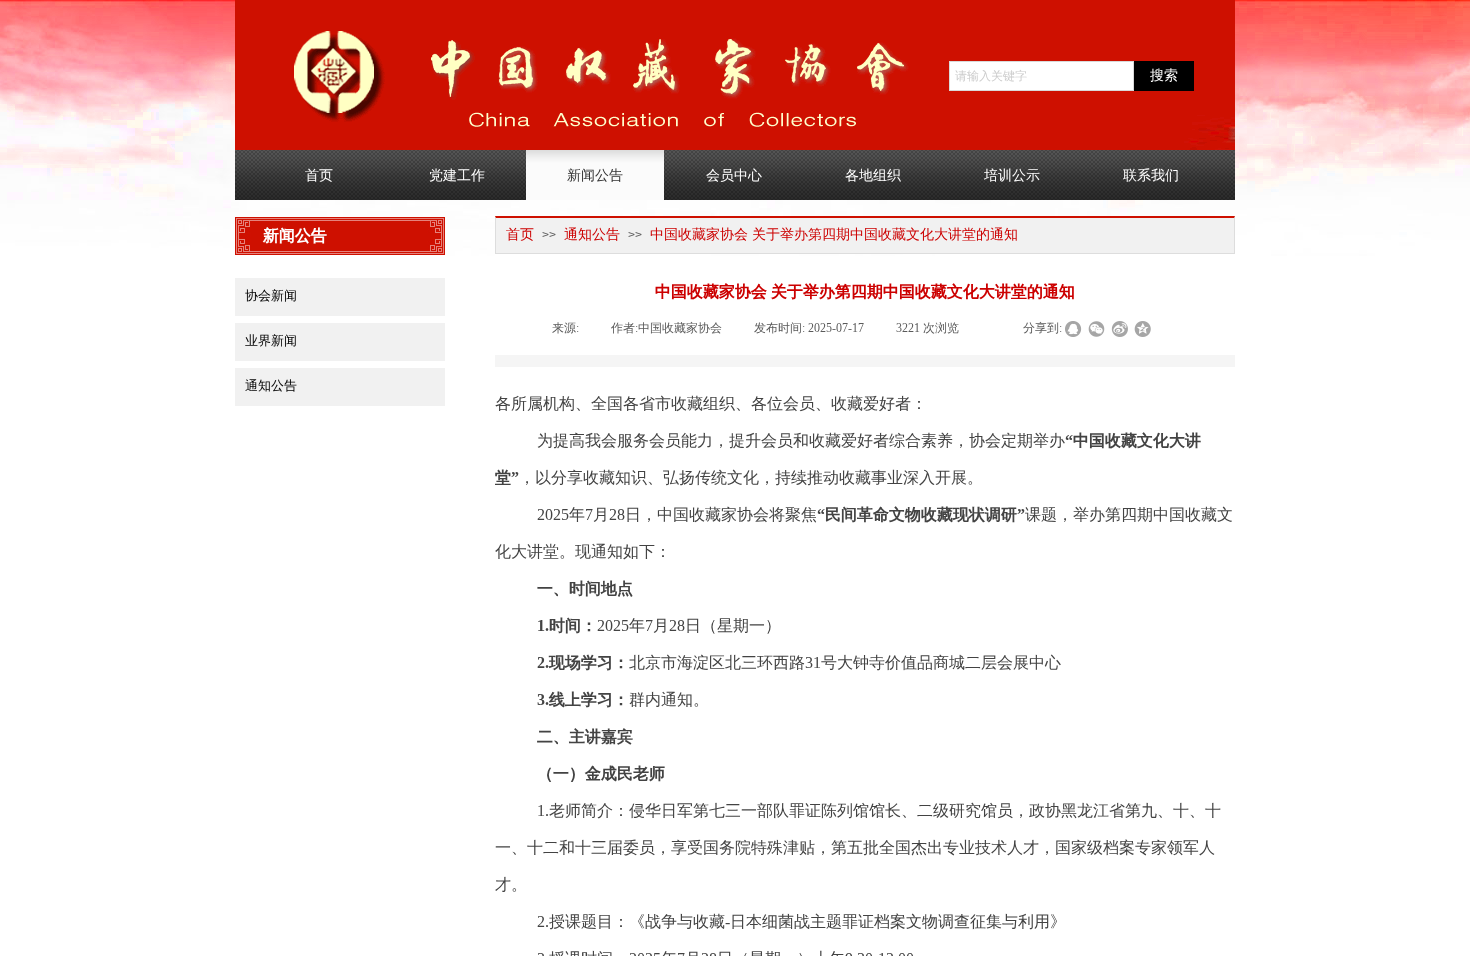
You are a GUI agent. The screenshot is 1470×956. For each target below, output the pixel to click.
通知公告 (592, 234)
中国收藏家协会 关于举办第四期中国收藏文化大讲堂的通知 (834, 234)
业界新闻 (271, 340)
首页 (520, 234)
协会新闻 (271, 295)
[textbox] (1041, 76)
